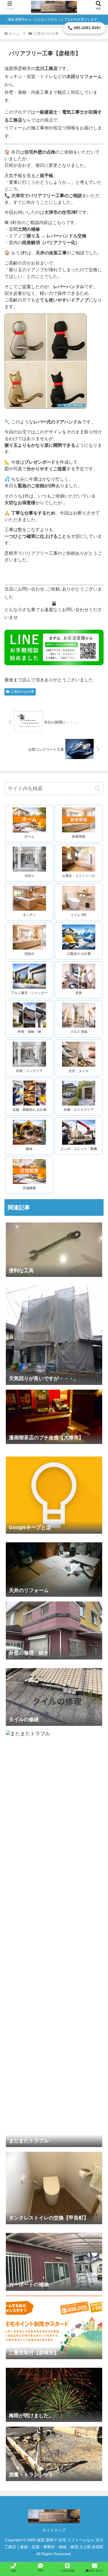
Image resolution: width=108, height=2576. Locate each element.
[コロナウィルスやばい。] (54, 1538)
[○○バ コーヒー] (54, 2363)
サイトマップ (54, 2530)
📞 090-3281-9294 (84, 28)
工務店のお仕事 (22, 692)
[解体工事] (54, 1663)
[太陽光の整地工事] (54, 2228)
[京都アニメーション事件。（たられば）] (54, 1452)
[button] (98, 789)
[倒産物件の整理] (54, 1448)
